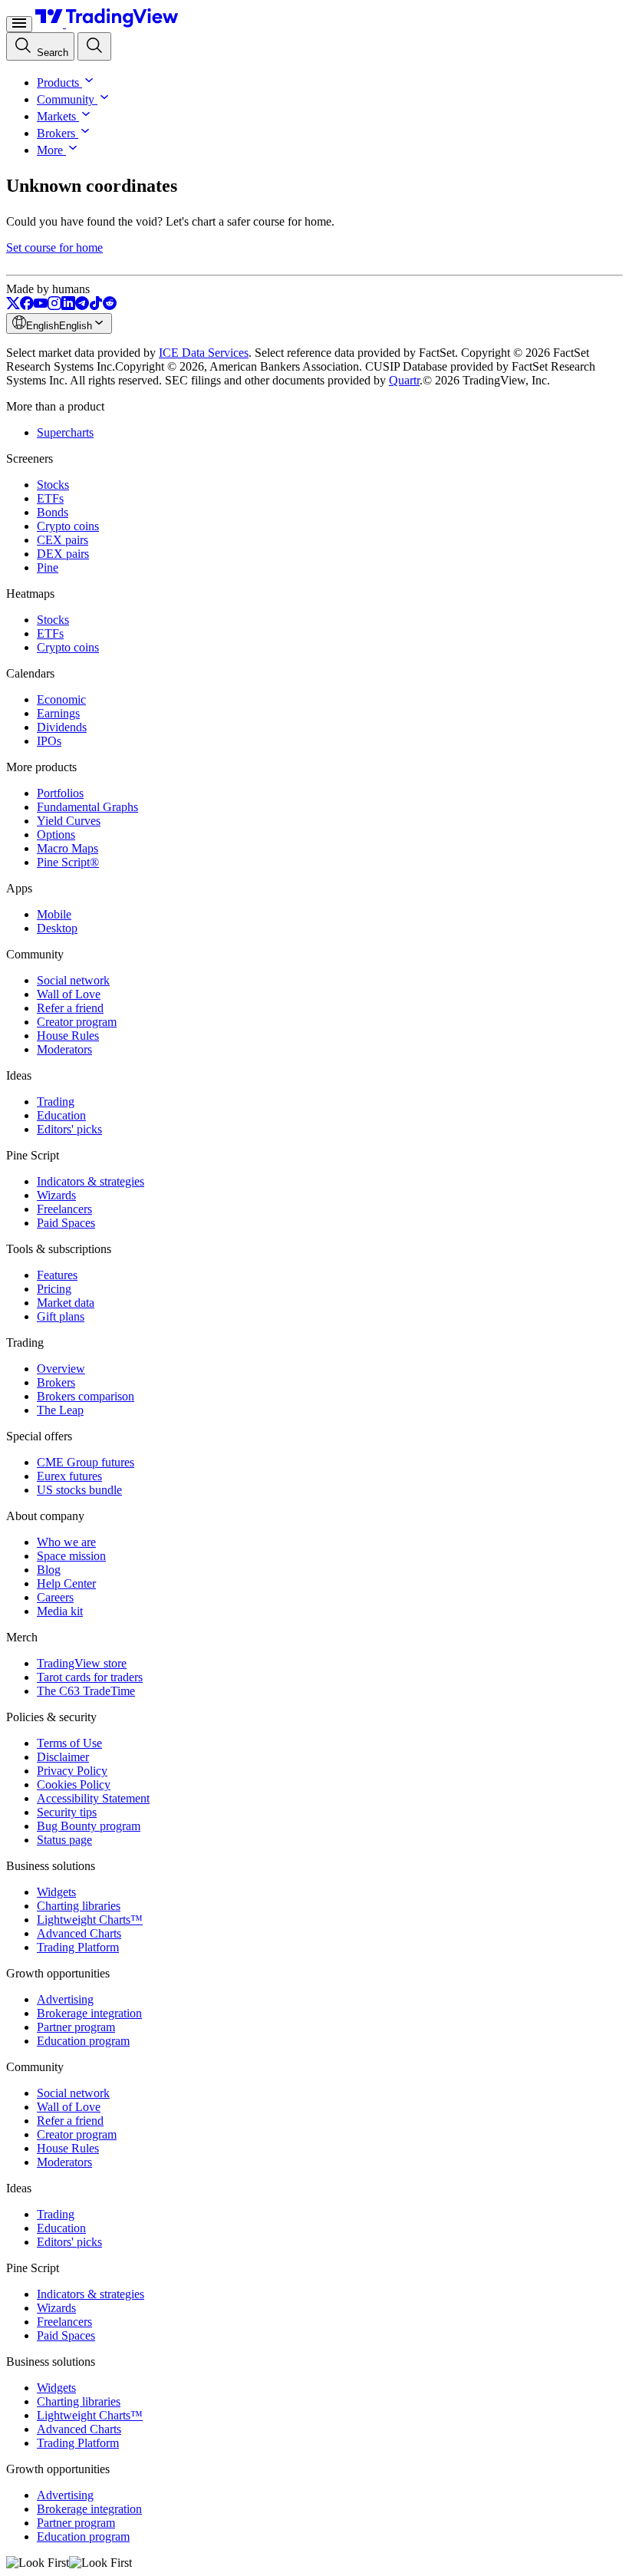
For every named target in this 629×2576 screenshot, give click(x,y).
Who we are (66, 1542)
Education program (83, 2041)
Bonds (53, 512)
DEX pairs (63, 554)
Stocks (53, 485)
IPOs (49, 741)
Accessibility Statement (93, 1798)
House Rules (68, 1036)
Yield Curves (69, 821)
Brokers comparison (86, 1396)
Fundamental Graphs (87, 807)
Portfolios (60, 793)
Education (61, 1115)
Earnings (58, 713)
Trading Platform (78, 1947)
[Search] (94, 46)
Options (56, 834)
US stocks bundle (79, 1490)
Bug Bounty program (89, 1826)
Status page (64, 1840)
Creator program (77, 1022)
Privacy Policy (72, 1771)
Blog (49, 1570)
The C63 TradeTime (86, 1691)
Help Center (66, 1583)
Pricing (54, 1289)
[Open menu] (19, 24)
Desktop (57, 928)
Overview (61, 1369)
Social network (73, 980)
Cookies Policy (74, 1784)
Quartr (404, 380)
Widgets (56, 1892)
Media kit (60, 1611)
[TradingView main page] (107, 23)
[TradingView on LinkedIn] (68, 306)
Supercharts (65, 432)
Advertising (65, 1999)
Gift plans (61, 1316)
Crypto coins (68, 526)
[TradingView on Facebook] (27, 306)
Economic (61, 699)
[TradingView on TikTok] (96, 306)
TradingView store (82, 1663)
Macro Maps (68, 848)
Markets (56, 116)
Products (58, 82)
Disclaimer (63, 1757)
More (50, 150)
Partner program (76, 2027)
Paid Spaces (66, 1223)
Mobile (54, 914)
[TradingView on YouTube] (41, 306)
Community (66, 99)
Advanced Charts (79, 1933)
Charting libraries (79, 1906)
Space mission (71, 1556)
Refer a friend (70, 1008)
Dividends (62, 727)
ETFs (50, 498)
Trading (56, 1102)
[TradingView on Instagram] (54, 306)
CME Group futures (86, 1462)
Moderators (64, 1049)
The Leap (60, 1410)
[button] (87, 82)
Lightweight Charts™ (90, 1920)
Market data (66, 1303)
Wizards (56, 1195)
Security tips (67, 1812)
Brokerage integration (89, 2013)
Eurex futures (69, 1476)
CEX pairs (63, 540)
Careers (55, 1597)
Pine (48, 567)
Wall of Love (69, 994)
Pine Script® (68, 862)
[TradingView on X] (13, 306)
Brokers (56, 133)
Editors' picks (69, 1129)
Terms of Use (69, 1743)
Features (57, 1275)
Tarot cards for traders (90, 1677)
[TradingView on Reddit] (110, 306)
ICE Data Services (204, 353)
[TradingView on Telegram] (82, 306)
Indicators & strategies (91, 1181)
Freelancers (64, 1209)
